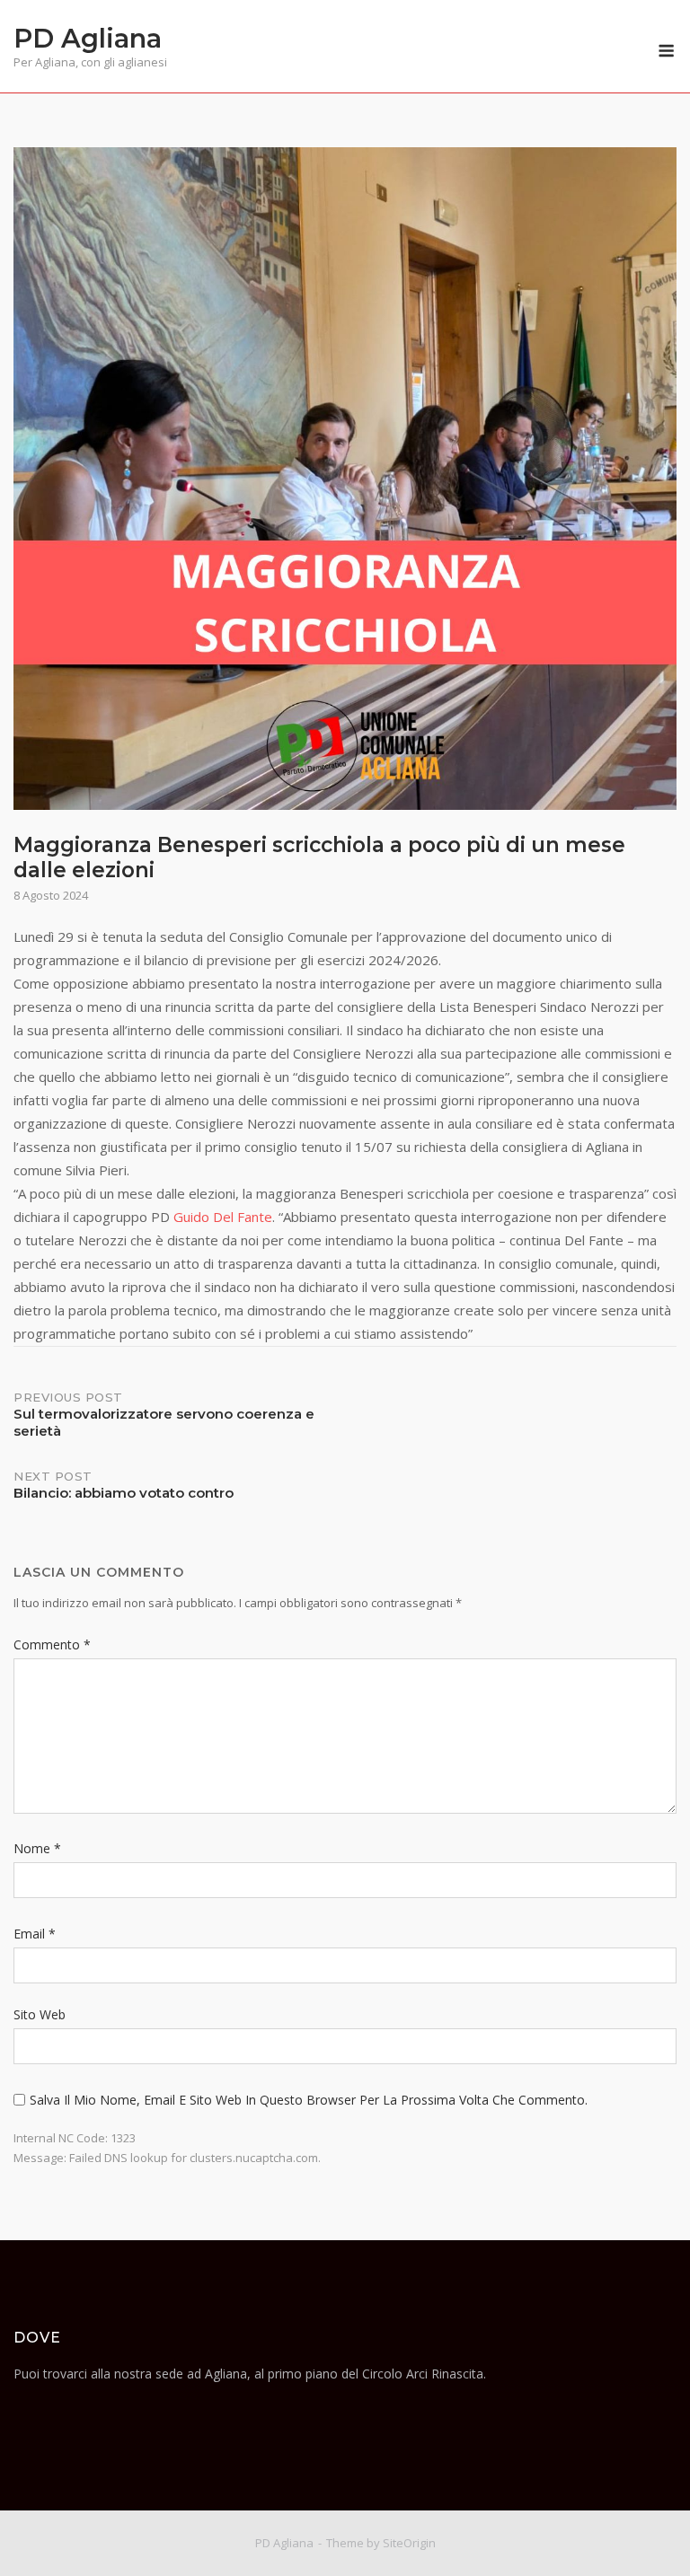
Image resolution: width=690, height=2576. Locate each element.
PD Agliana (88, 38)
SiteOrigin (409, 2543)
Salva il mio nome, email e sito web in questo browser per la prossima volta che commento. (309, 2100)
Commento (52, 1644)
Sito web (40, 2014)
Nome (37, 1848)
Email (35, 1934)
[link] (223, 1217)
